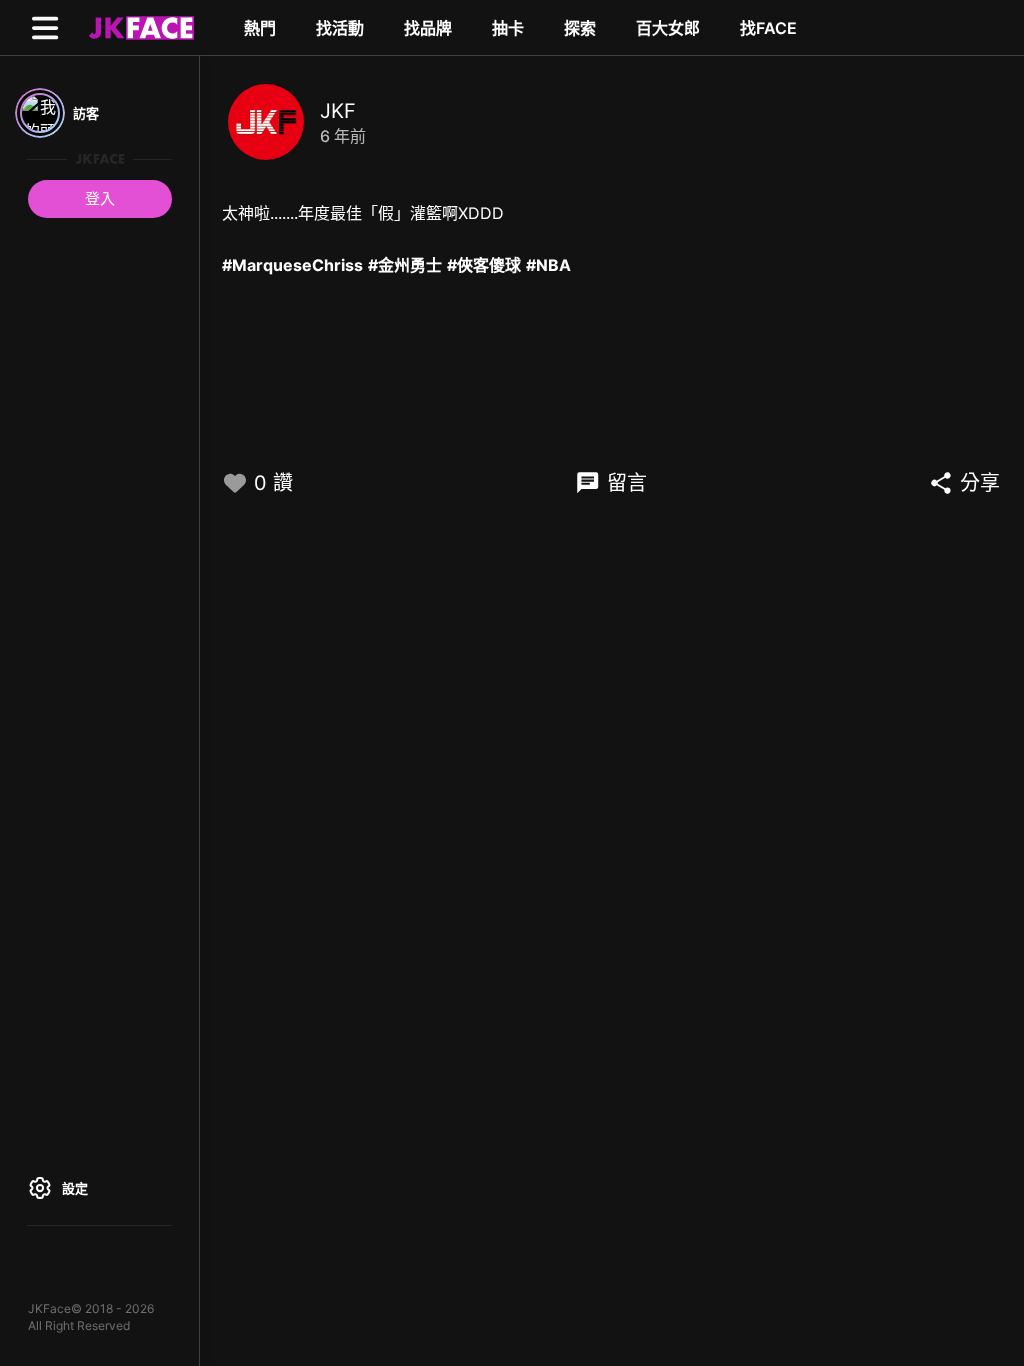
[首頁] (139, 27)
